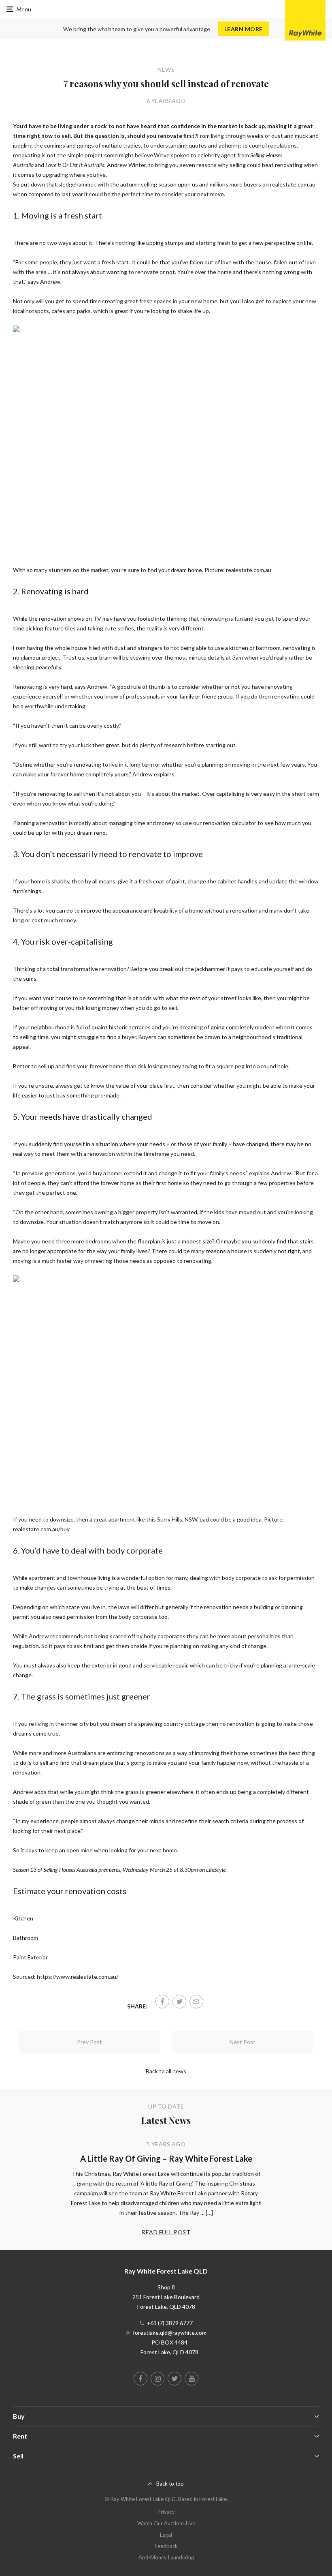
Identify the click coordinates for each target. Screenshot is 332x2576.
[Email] (196, 2002)
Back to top (170, 2484)
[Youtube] (192, 2379)
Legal (166, 2535)
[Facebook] (162, 2002)
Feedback (166, 2546)
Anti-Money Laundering (166, 2557)
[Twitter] (179, 2002)
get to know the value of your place (118, 1085)
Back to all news (166, 2071)
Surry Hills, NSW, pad (183, 1519)
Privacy (166, 2512)
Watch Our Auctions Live (166, 2523)
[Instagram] (157, 2379)
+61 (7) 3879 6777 (170, 2323)
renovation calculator (230, 823)
